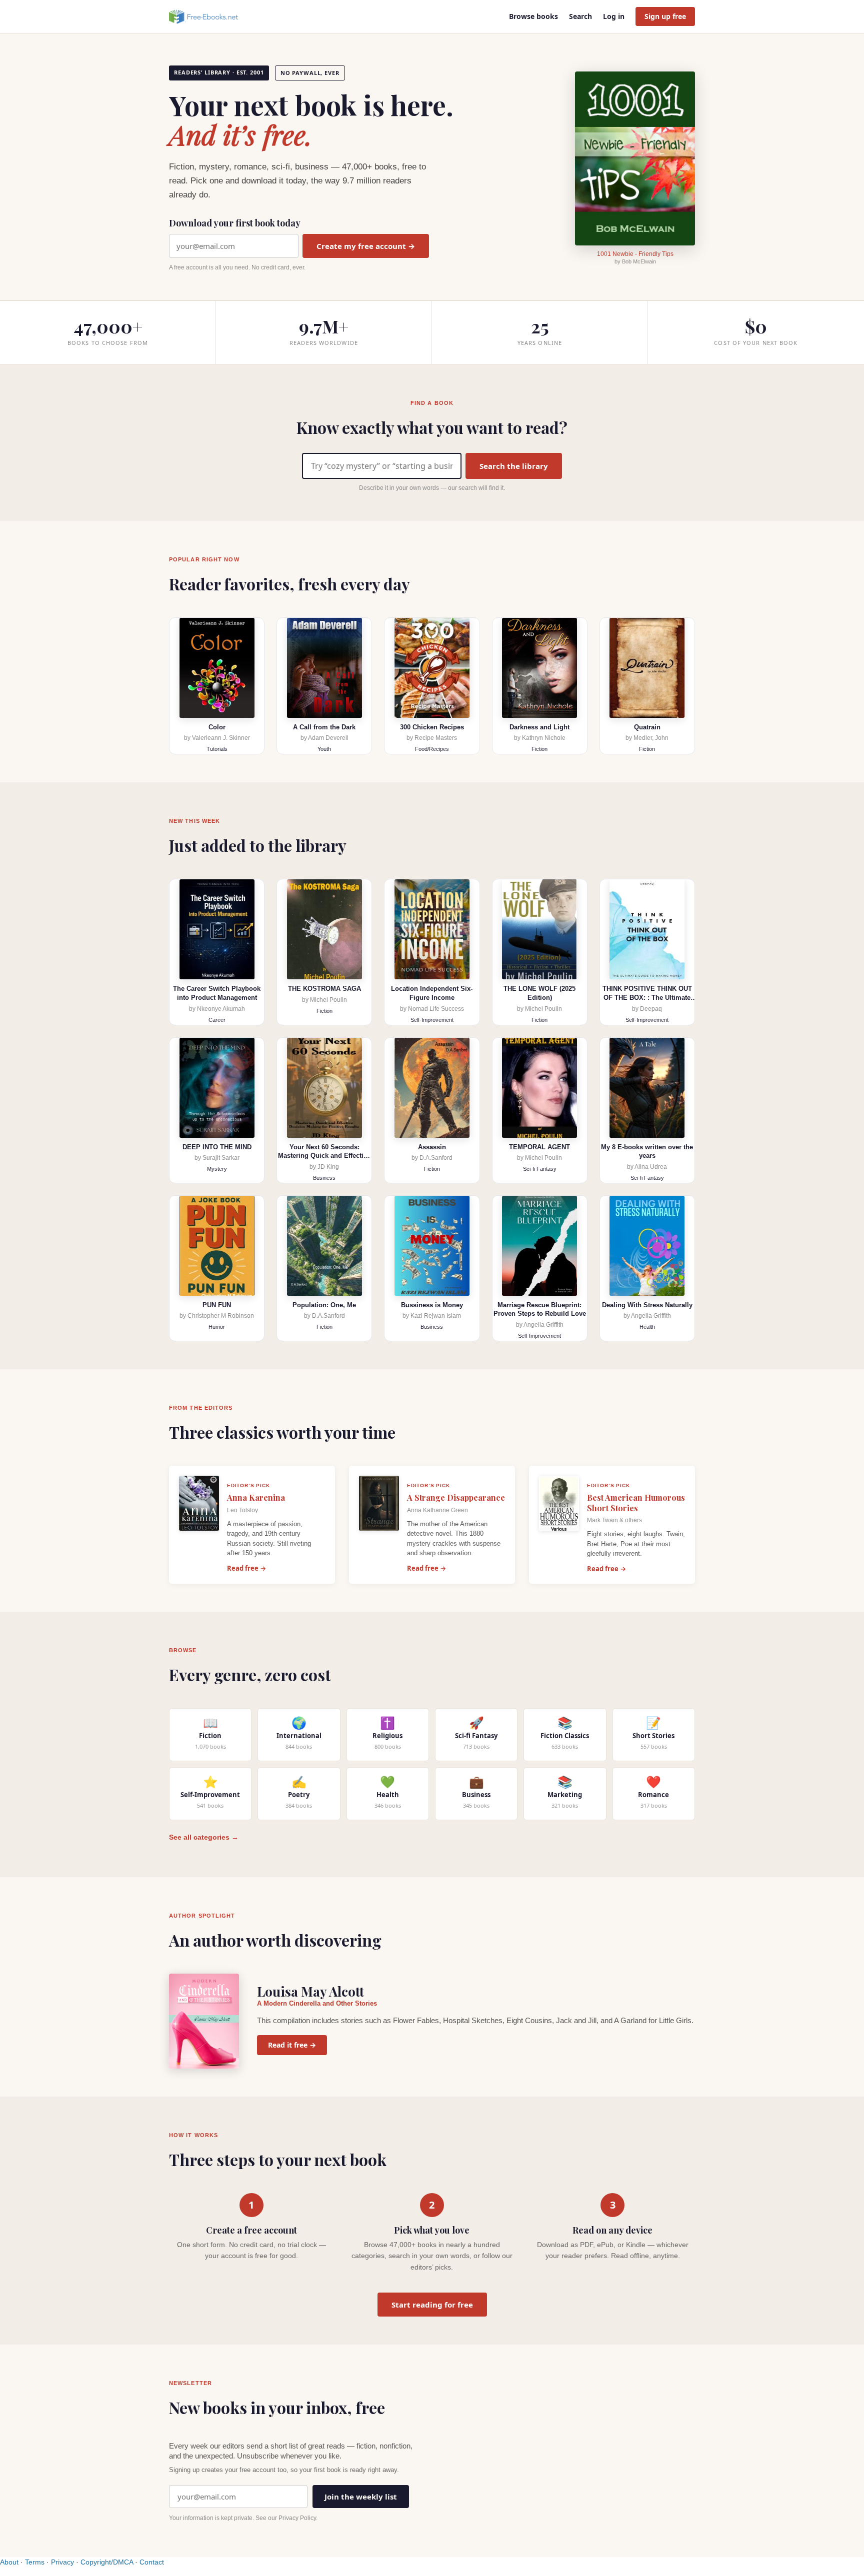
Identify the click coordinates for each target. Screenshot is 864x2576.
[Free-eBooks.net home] (212, 16)
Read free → (246, 1568)
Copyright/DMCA (107, 2562)
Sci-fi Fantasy (540, 1169)
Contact (152, 2562)
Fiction (539, 749)
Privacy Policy (297, 2518)
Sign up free (665, 16)
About (9, 2562)
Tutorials (217, 749)
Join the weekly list (361, 2497)
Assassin (432, 1147)
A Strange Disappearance (456, 1497)
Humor (217, 1327)
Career (217, 1020)
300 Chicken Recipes (432, 727)
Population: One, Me (324, 1305)
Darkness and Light (539, 727)
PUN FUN (217, 1305)
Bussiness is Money (432, 1305)
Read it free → (292, 2045)
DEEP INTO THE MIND (217, 1147)
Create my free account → (366, 246)
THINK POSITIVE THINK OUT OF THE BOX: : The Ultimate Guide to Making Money (647, 997)
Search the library (514, 466)
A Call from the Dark (324, 727)
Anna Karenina (256, 1497)
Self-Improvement (432, 1020)
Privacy (62, 2562)
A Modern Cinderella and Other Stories (317, 2003)
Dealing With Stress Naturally (647, 1305)
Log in (614, 16)
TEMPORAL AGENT (539, 1147)
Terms (35, 2562)
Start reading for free (432, 2305)
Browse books (533, 16)
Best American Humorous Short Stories (636, 1503)
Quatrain (647, 727)
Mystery (217, 1169)
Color (217, 727)
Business (324, 1178)
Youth (324, 749)
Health (647, 1327)
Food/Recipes (432, 749)
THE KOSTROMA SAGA (324, 989)
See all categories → (204, 1837)
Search (580, 16)
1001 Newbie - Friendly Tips (635, 254)
